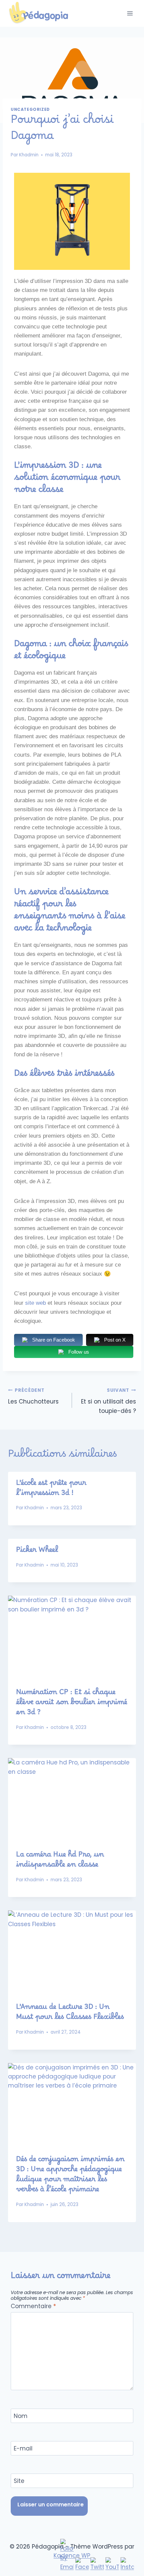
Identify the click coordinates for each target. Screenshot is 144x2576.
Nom (21, 2416)
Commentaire (33, 2306)
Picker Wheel (37, 1552)
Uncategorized (30, 109)
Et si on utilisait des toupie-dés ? (109, 1401)
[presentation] (72, 1638)
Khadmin (29, 155)
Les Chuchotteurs (33, 1396)
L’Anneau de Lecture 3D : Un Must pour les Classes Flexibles (70, 2014)
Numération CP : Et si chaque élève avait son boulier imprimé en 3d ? (72, 1704)
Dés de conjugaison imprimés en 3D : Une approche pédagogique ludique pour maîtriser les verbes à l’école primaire (70, 2176)
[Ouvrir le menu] (130, 13)
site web (35, 1303)
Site (19, 2481)
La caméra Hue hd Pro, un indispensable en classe (60, 1862)
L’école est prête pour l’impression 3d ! (51, 1490)
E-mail (23, 2449)
